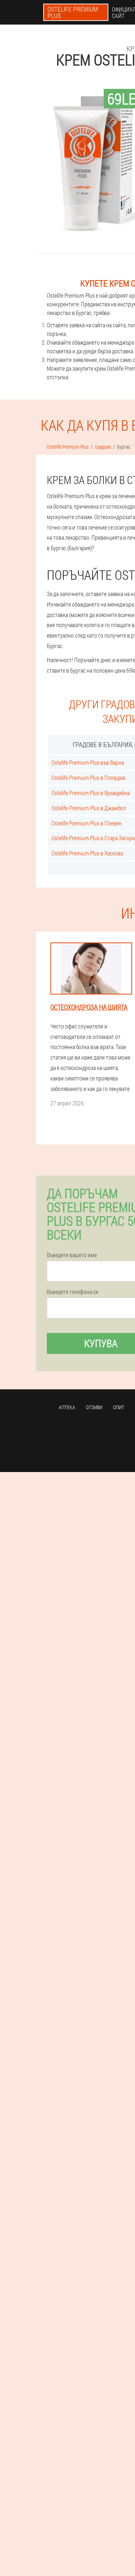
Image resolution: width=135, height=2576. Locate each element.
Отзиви (94, 1407)
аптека (67, 1407)
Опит (119, 1407)
